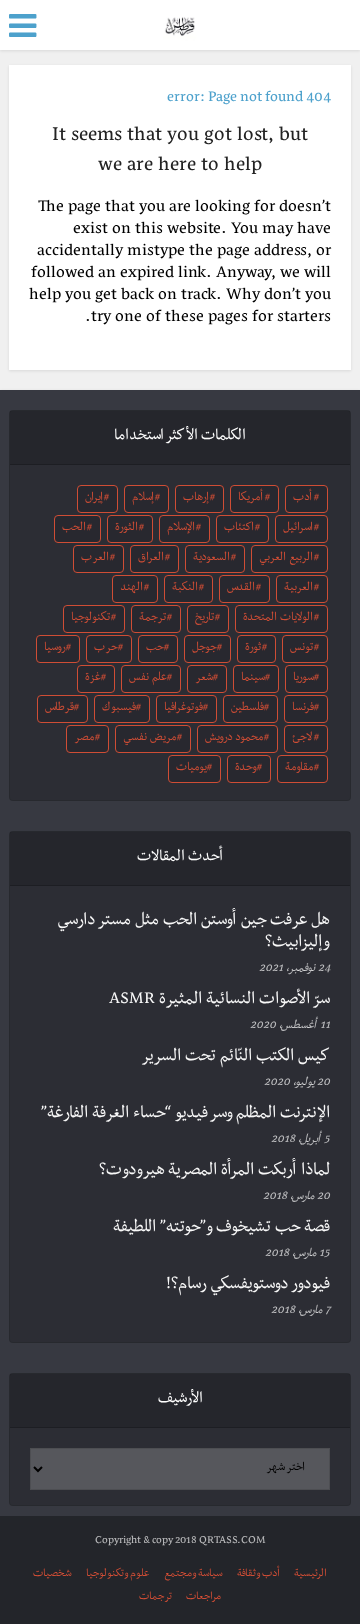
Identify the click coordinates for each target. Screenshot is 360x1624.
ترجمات (155, 1597)
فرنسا (303, 709)
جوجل (204, 649)
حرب (106, 649)
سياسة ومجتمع (193, 1574)
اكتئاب (239, 529)
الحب (74, 529)
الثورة (126, 529)
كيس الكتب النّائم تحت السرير (235, 1058)
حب (155, 649)
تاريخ (204, 619)
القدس (241, 589)
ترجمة (152, 619)
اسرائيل (298, 529)
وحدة (246, 769)
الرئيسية (310, 1574)
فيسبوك (119, 709)
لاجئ (302, 739)
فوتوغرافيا (183, 709)
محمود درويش (234, 739)
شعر (204, 679)
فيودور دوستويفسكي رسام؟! (248, 1286)
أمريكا (250, 499)
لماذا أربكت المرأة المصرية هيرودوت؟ (214, 1172)
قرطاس (59, 709)
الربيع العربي (286, 559)
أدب (302, 499)
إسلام (143, 499)
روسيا (55, 649)
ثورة (253, 649)
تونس (301, 649)
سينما (253, 679)
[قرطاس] (179, 23)
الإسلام (181, 529)
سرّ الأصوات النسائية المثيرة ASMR (219, 1001)
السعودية (211, 559)
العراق (151, 559)
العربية (298, 589)
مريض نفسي (149, 739)
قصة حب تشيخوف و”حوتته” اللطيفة (221, 1229)
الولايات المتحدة (278, 619)
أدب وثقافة (258, 1574)
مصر (84, 739)
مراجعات (203, 1597)
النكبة (185, 589)
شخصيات (52, 1574)
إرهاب (196, 499)
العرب (95, 559)
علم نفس (148, 679)
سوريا (303, 679)
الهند (131, 589)
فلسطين (247, 709)
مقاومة (299, 769)
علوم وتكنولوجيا (118, 1574)
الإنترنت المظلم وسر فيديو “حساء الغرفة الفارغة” (185, 1115)
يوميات (191, 769)
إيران (94, 499)
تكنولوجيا (90, 619)
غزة (93, 679)
